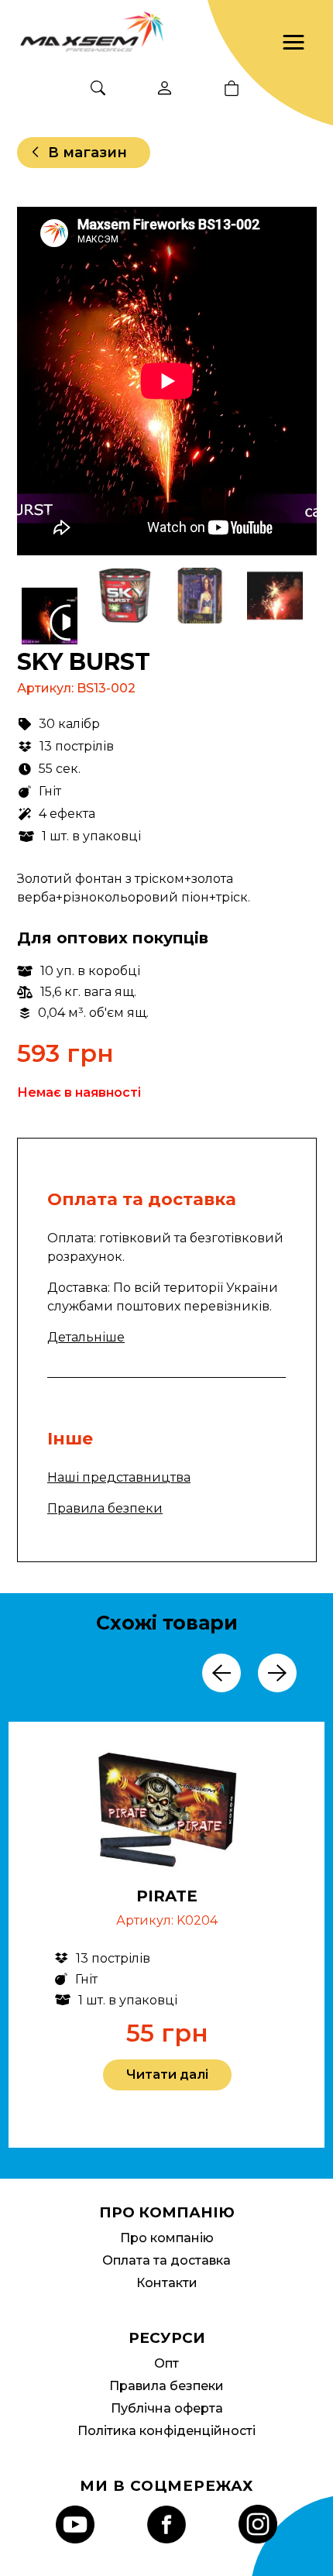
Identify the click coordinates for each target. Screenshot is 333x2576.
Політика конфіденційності (166, 2431)
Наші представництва (119, 1477)
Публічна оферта (167, 2408)
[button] (294, 43)
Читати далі (167, 2075)
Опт (166, 2363)
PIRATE (167, 1896)
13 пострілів (77, 746)
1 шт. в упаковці (91, 836)
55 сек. (60, 769)
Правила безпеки (105, 1508)
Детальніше (86, 1337)
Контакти (167, 2283)
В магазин (88, 153)
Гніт (50, 791)
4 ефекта (67, 814)
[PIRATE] (167, 1813)
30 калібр (69, 724)
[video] (51, 623)
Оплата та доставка (166, 2260)
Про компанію (167, 2238)
